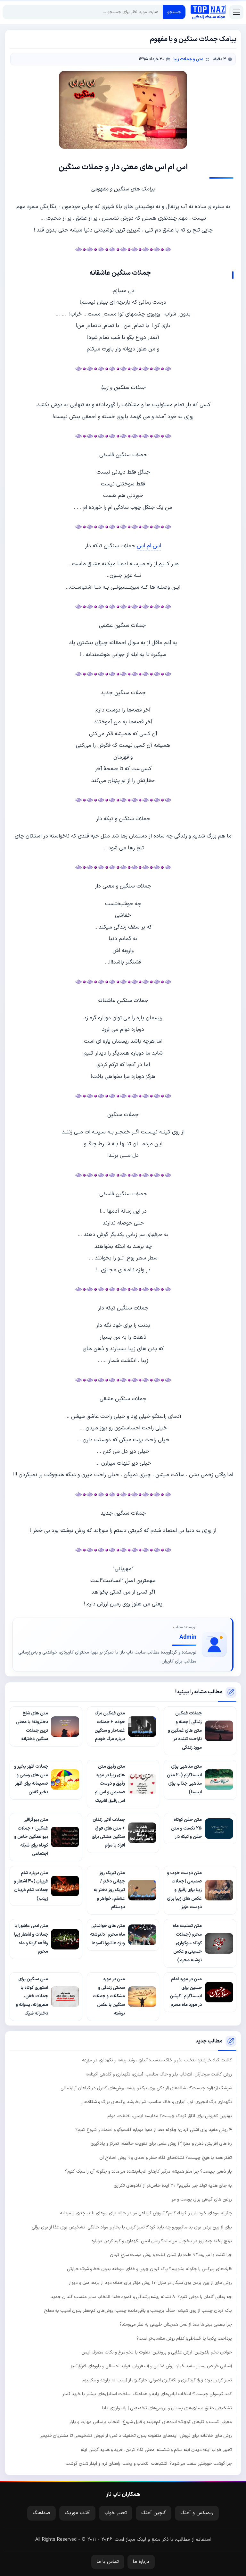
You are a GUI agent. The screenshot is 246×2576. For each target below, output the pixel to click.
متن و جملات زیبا (189, 59)
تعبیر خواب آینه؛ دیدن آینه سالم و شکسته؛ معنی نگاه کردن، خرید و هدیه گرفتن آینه (156, 2450)
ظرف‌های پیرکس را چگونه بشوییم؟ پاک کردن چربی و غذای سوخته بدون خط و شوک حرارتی (149, 2269)
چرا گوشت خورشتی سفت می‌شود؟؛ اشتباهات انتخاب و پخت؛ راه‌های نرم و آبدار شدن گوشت (149, 2464)
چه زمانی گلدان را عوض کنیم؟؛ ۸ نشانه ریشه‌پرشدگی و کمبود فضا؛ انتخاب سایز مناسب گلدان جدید (141, 2297)
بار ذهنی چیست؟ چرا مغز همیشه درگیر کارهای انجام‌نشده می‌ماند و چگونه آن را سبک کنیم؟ (148, 2172)
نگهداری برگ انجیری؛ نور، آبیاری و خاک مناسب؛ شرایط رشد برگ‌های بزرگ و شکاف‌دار (156, 2102)
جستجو (174, 12)
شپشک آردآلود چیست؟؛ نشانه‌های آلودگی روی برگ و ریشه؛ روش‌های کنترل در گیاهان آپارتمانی (146, 2088)
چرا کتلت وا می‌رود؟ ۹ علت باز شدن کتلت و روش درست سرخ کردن (171, 2255)
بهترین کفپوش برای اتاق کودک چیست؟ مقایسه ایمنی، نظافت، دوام (170, 2116)
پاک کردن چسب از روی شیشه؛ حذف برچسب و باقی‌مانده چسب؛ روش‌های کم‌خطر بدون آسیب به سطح (138, 2311)
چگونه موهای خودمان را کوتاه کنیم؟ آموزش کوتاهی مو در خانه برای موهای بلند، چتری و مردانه (146, 2213)
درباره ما (141, 2562)
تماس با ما (108, 2562)
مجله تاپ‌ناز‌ (208, 12)
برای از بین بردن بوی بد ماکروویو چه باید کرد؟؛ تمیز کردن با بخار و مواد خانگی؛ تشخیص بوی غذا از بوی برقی (132, 2227)
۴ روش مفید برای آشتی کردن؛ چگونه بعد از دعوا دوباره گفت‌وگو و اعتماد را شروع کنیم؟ (154, 2130)
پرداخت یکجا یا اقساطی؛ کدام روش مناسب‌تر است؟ (184, 2339)
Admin (188, 1637)
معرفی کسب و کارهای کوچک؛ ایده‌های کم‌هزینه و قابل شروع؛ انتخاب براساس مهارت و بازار (151, 2422)
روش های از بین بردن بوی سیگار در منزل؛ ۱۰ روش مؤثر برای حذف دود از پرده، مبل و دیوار (150, 2283)
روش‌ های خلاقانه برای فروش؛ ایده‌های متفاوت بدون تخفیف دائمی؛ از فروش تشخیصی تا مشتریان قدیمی (136, 2436)
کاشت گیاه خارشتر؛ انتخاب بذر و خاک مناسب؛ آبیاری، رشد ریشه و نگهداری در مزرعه (157, 2060)
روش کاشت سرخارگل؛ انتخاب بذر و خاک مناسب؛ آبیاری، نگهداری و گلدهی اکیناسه (159, 2074)
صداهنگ (41, 2513)
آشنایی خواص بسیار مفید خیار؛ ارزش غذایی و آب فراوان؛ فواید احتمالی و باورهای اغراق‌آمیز (151, 2366)
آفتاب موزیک (77, 2513)
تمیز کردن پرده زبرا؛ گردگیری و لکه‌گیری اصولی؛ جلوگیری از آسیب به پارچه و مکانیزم (157, 2380)
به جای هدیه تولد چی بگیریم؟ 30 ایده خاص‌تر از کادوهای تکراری (173, 2186)
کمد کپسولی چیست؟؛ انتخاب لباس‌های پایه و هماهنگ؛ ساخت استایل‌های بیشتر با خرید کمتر (147, 2394)
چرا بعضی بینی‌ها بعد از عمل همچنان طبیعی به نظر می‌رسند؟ (176, 2324)
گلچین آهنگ (154, 2513)
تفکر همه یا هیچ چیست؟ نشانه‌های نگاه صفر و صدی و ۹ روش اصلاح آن (166, 2158)
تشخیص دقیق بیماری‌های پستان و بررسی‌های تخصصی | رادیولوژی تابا (167, 2408)
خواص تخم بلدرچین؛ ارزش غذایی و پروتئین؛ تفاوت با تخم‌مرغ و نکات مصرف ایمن (157, 2352)
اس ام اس (149, 546)
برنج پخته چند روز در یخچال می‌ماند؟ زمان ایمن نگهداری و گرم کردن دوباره (162, 2241)
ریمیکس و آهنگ (197, 2513)
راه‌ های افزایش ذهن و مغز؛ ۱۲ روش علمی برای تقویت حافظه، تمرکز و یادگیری (161, 2144)
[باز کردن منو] (236, 12)
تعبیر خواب (116, 2513)
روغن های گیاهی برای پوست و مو (202, 2199)
